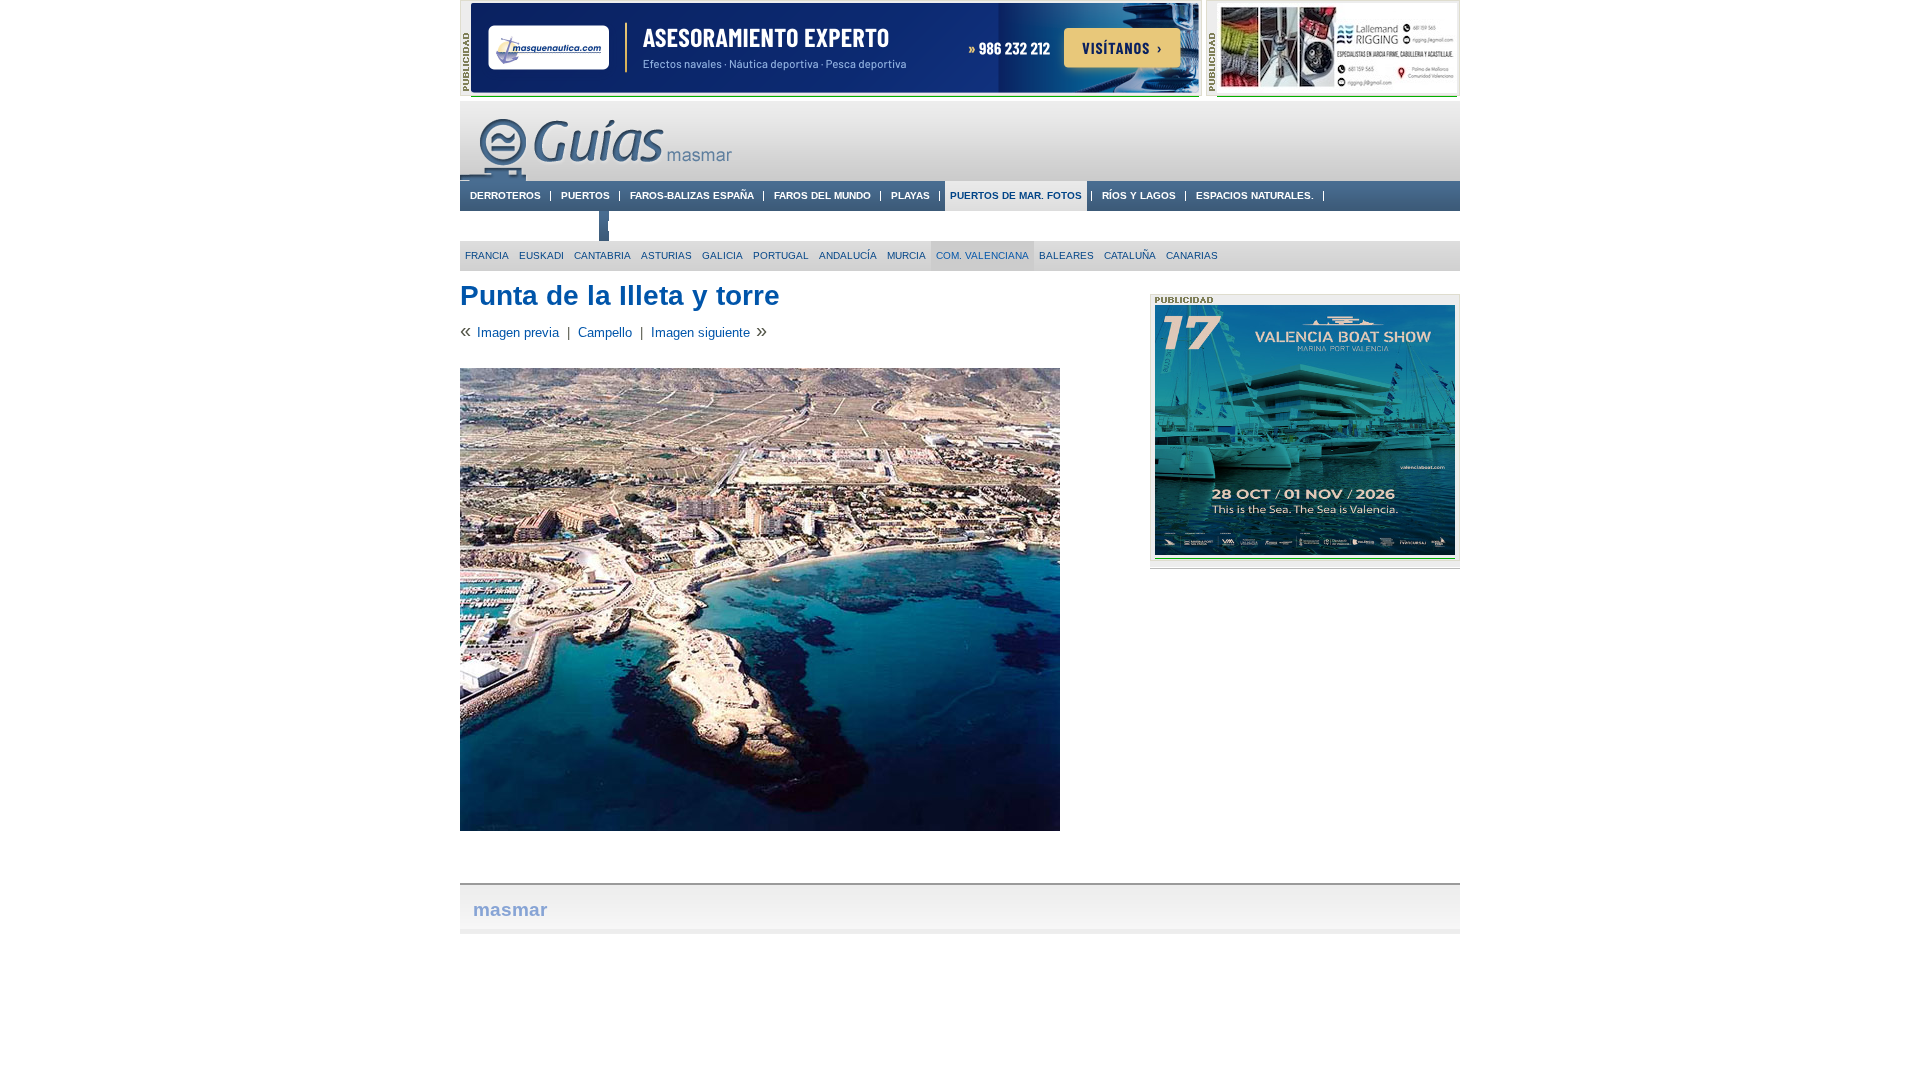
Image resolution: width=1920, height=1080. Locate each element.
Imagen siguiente (700, 332)
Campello (605, 332)
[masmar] (600, 176)
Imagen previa (518, 332)
